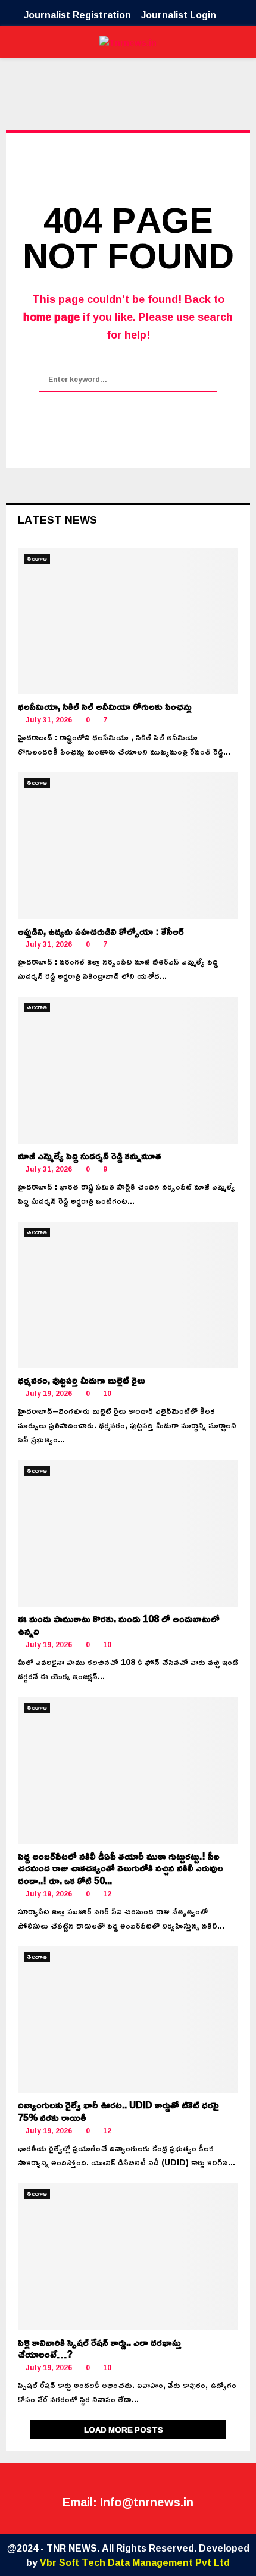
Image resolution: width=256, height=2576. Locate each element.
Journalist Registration (77, 15)
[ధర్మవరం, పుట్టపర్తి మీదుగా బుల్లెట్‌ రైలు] (128, 1295)
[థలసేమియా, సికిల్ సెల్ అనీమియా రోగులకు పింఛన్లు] (128, 622)
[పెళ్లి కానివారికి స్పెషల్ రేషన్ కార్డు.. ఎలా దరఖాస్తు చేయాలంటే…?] (128, 2257)
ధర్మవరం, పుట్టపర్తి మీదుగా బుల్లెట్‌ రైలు (82, 1380)
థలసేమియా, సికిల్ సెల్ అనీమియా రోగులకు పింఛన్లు (105, 706)
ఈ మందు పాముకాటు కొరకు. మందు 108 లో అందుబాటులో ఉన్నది (119, 1625)
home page (51, 317)
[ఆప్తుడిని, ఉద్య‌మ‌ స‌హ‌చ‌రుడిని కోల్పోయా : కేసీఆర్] (128, 846)
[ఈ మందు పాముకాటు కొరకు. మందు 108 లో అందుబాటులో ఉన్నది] (128, 1534)
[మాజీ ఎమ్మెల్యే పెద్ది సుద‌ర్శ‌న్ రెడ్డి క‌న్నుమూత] (128, 1070)
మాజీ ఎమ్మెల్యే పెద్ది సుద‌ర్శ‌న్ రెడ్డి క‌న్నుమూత (90, 1156)
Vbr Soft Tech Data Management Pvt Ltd (135, 2562)
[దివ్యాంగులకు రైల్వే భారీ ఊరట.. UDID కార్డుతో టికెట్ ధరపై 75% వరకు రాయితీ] (128, 2020)
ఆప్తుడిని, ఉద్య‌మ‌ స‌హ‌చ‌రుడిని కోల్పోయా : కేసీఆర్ (101, 931)
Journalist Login (179, 15)
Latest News (57, 519)
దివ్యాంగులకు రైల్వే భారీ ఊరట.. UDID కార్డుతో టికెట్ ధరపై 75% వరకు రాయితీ (118, 2111)
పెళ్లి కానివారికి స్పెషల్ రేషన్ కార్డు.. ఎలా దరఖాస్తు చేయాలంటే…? (100, 2348)
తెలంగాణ (37, 559)
